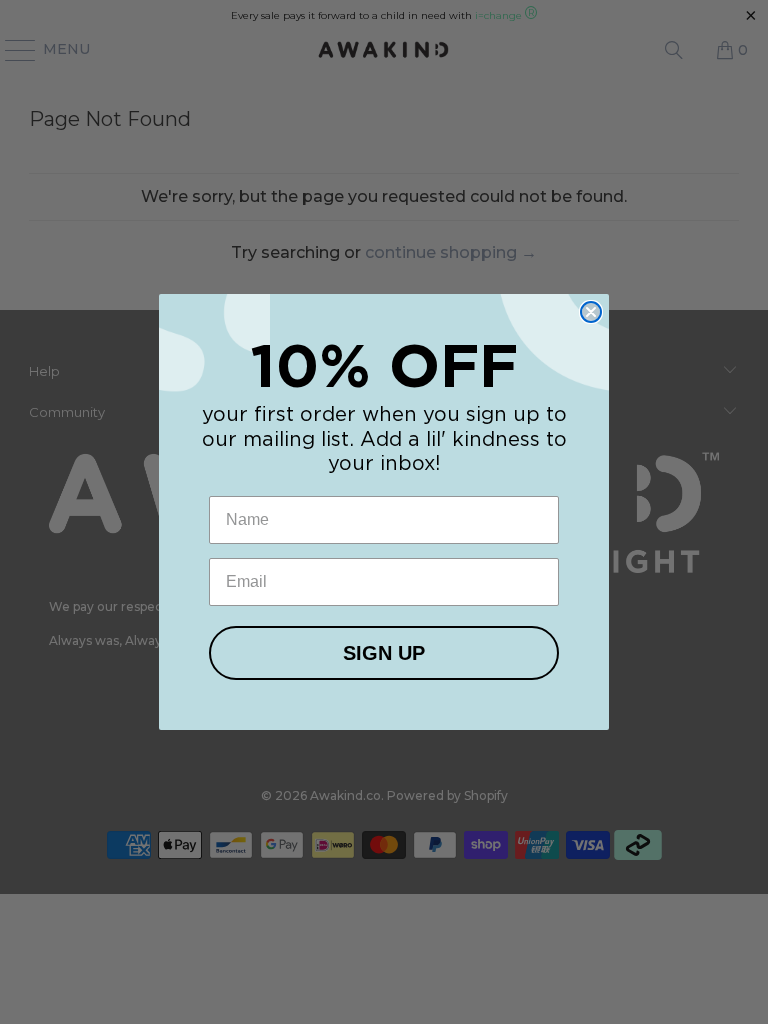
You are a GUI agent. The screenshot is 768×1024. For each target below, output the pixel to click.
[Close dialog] (591, 312)
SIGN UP (384, 653)
